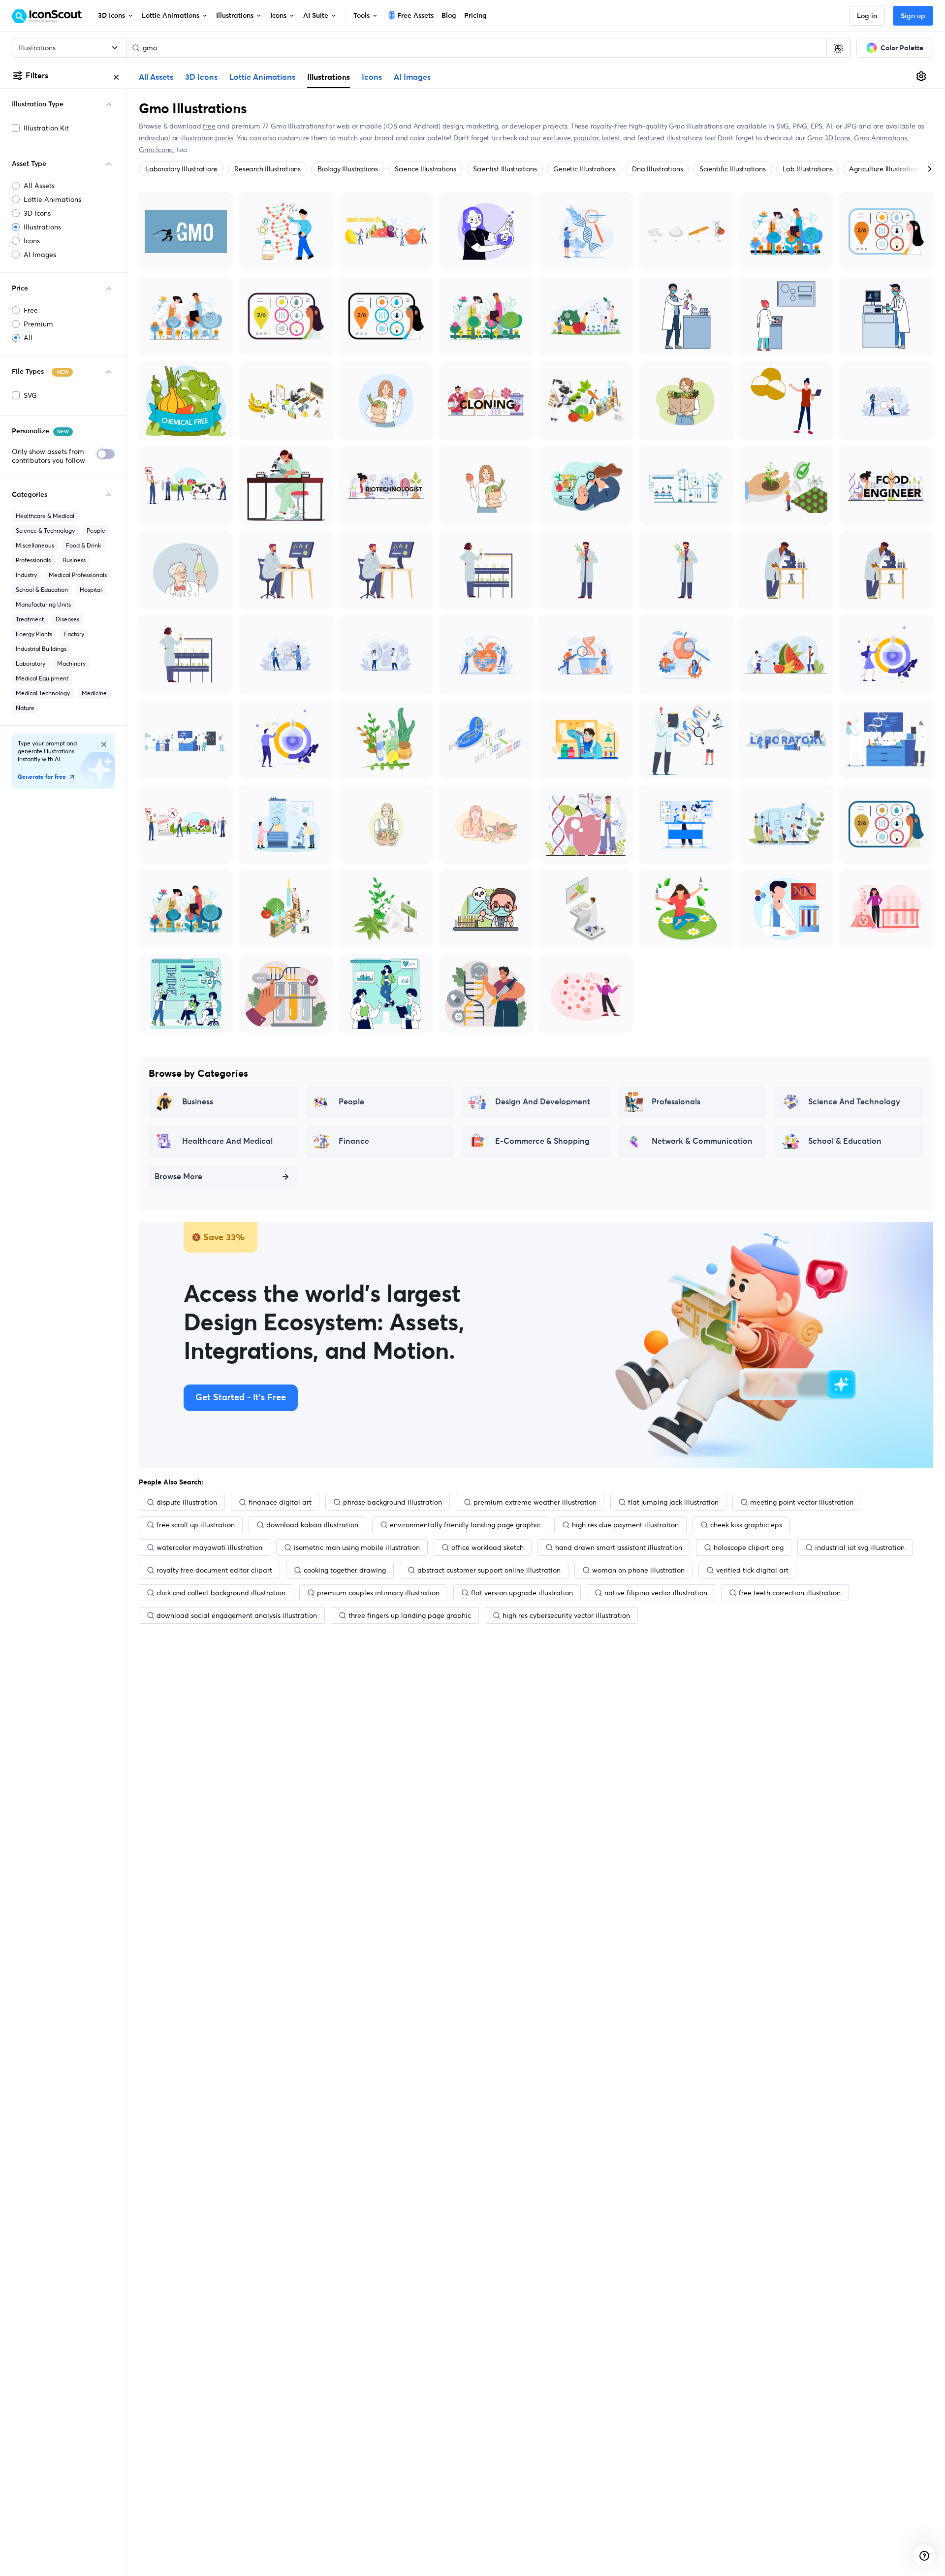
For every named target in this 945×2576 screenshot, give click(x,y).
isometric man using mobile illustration (357, 1547)
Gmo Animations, (882, 138)
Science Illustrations (425, 169)
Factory (74, 634)
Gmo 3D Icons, (831, 138)
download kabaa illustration (312, 1525)
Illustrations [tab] (329, 77)
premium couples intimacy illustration (378, 1593)
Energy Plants (34, 634)
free (209, 126)
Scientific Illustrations (732, 169)
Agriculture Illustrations (885, 169)
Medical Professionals (78, 575)
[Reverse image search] (838, 48)
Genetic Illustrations (584, 169)
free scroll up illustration (196, 1525)
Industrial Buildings (41, 649)
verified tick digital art (752, 1570)
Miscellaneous (35, 545)
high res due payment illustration (625, 1525)
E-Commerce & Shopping (542, 1141)
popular (586, 138)
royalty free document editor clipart (214, 1570)
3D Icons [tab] (201, 77)
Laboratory (31, 663)
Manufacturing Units (43, 604)
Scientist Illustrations (505, 169)
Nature (25, 708)
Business (74, 560)
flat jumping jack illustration (673, 1502)
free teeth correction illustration (790, 1593)
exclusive (557, 138)
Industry (26, 575)
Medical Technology (43, 693)
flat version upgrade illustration (522, 1593)
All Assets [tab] (156, 77)
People (96, 531)
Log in (867, 16)
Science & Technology (45, 531)
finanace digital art (280, 1502)
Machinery (71, 663)
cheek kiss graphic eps (746, 1525)
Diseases (67, 619)
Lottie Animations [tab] (262, 77)
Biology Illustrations (348, 169)
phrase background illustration (393, 1502)
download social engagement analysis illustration (237, 1615)
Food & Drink (83, 545)
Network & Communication (702, 1141)
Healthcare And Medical (227, 1141)
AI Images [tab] (412, 77)
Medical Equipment (42, 678)
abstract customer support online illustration (489, 1570)
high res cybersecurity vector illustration (566, 1615)
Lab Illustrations (808, 169)
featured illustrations (670, 138)
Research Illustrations (268, 169)
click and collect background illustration (221, 1593)
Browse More (178, 1177)
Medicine (94, 693)
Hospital (91, 590)
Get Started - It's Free (241, 1398)
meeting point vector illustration (802, 1502)
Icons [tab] (372, 77)
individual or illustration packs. (187, 138)
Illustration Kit (46, 128)
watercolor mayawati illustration (209, 1547)
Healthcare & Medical (45, 516)
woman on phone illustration (638, 1570)
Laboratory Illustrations (181, 169)
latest (611, 138)
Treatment (30, 619)
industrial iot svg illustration (860, 1547)
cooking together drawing (345, 1570)
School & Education (42, 590)
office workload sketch (488, 1547)
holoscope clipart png (749, 1547)
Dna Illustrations (657, 169)
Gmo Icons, (157, 150)
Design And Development (543, 1102)
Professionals (33, 560)
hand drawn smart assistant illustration (619, 1547)
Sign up (913, 16)
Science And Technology (854, 1102)
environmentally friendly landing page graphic (465, 1525)
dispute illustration (187, 1502)
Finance (354, 1141)
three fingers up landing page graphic (410, 1615)
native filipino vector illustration (656, 1593)
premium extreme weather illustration (535, 1502)
